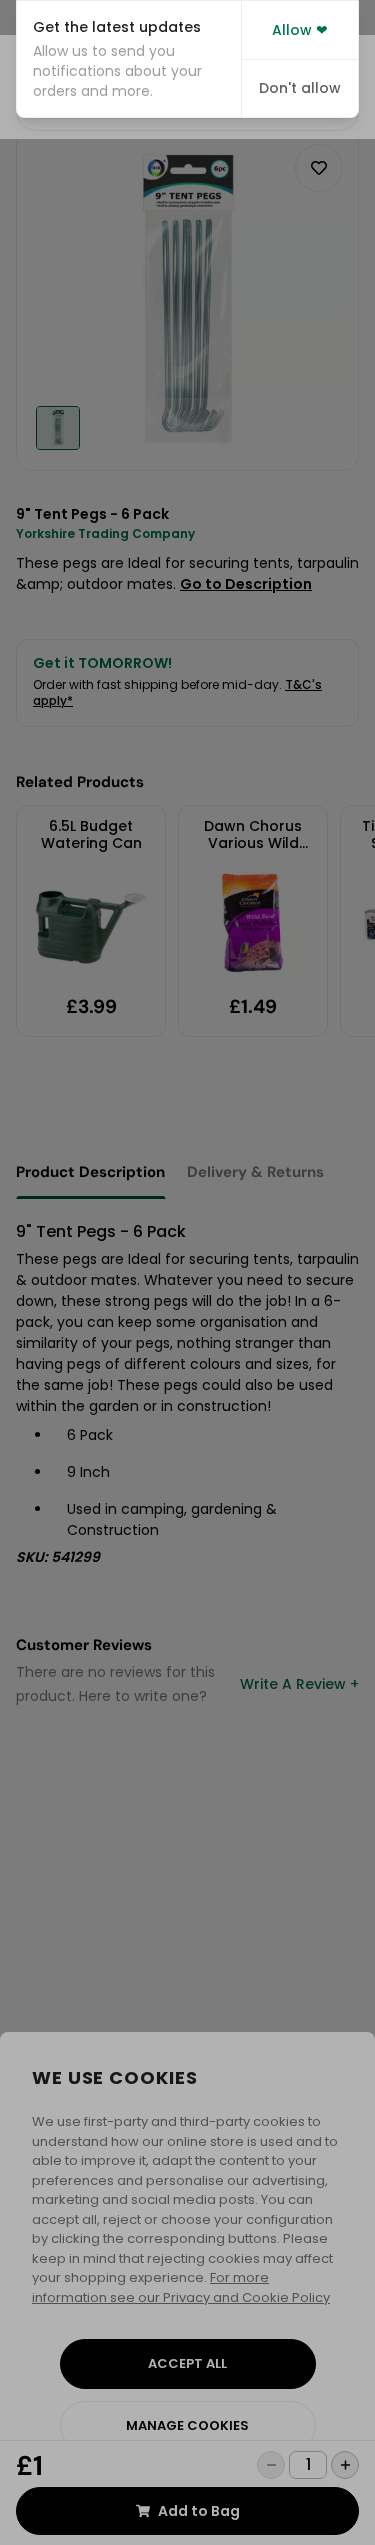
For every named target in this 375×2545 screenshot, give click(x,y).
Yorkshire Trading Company (105, 533)
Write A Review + (299, 1684)
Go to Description (246, 584)
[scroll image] (58, 428)
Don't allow (300, 88)
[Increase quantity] (345, 2465)
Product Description (90, 1172)
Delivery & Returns (255, 1172)
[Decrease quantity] (271, 2465)
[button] (129, 59)
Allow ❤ (300, 30)
